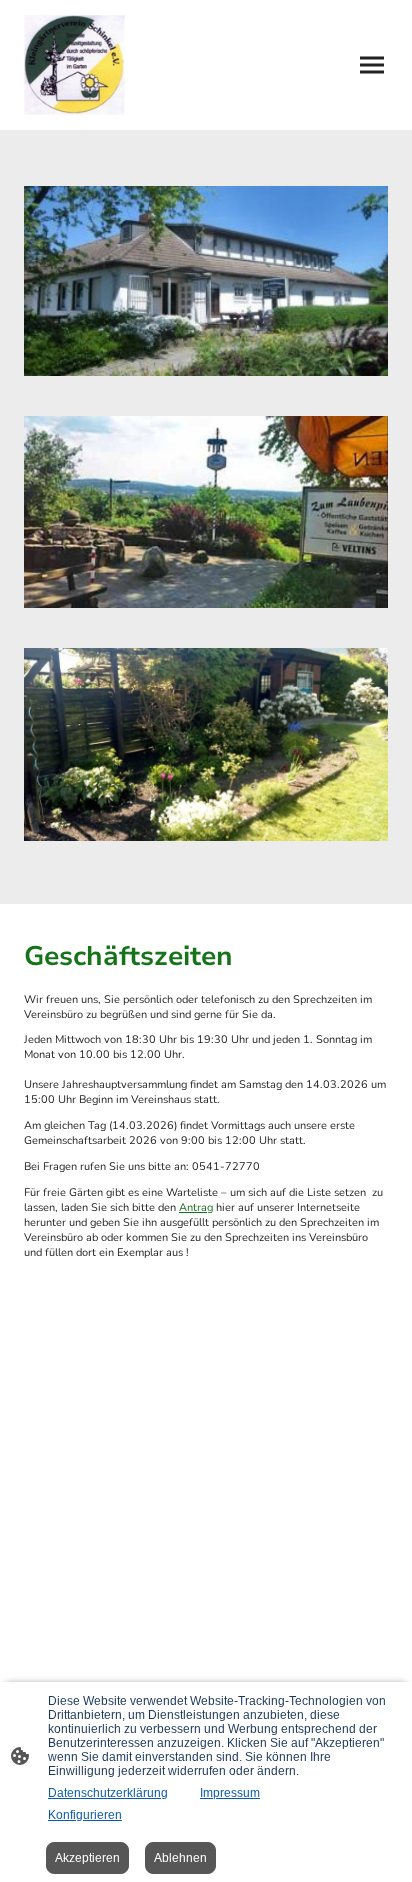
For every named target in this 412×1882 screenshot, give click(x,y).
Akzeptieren (87, 1858)
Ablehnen (180, 1858)
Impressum (230, 1793)
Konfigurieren (85, 1815)
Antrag (196, 1207)
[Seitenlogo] (74, 65)
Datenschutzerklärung (108, 1793)
